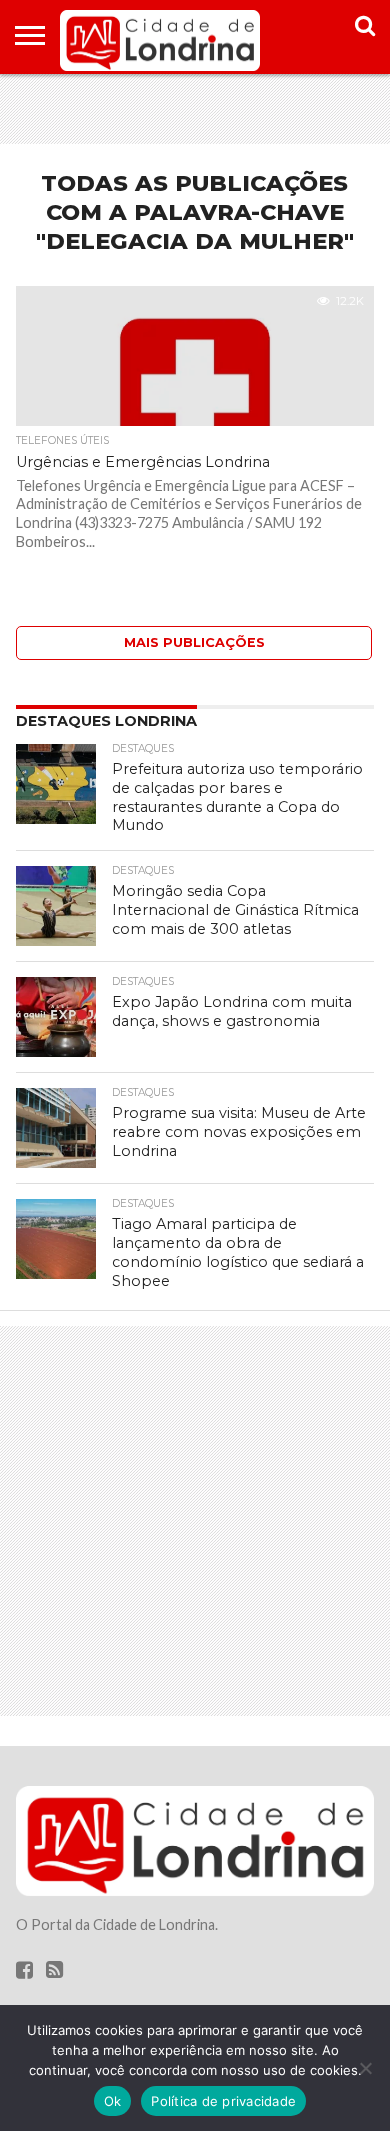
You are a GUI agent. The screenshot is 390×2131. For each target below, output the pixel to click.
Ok (113, 2101)
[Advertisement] (195, 109)
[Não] (365, 2068)
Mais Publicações (194, 642)
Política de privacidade (223, 2101)
